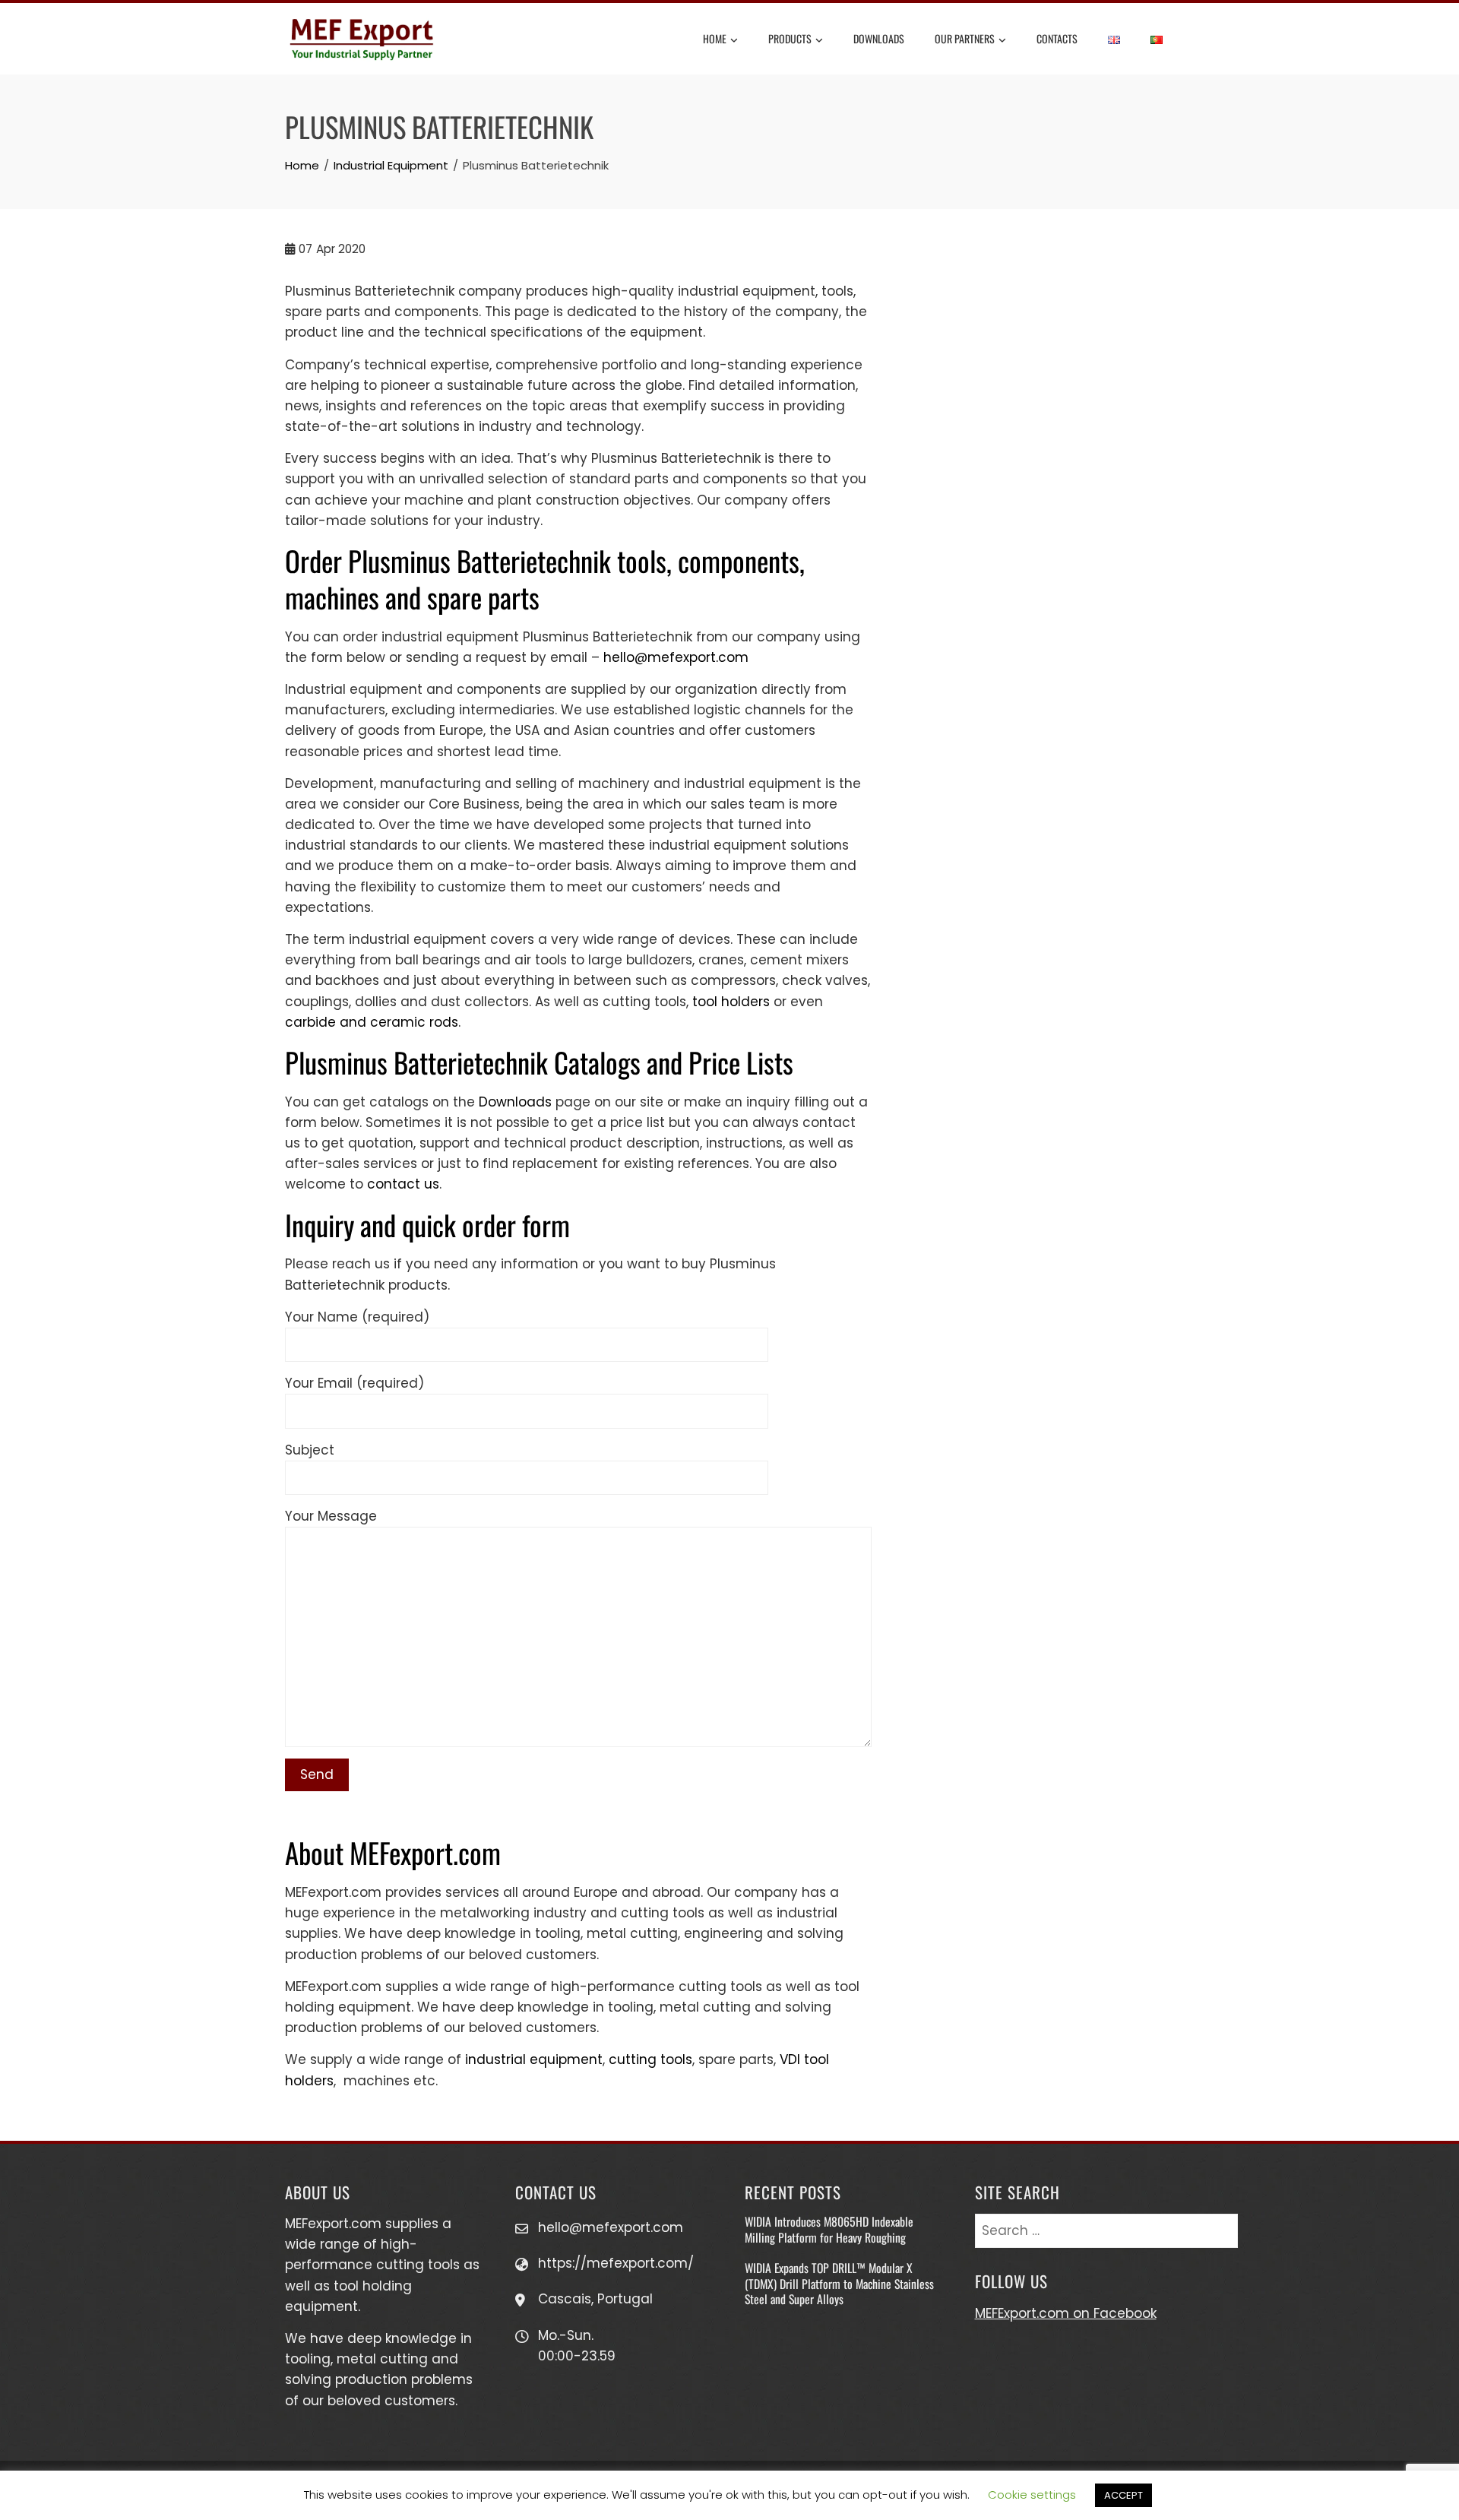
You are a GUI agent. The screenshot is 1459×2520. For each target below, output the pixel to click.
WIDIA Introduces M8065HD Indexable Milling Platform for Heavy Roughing (829, 2229)
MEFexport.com (333, 2224)
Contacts (1057, 38)
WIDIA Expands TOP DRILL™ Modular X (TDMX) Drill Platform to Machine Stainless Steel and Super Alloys (839, 2283)
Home (715, 38)
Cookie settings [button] (1032, 2495)
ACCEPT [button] (1124, 2495)
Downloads (879, 38)
